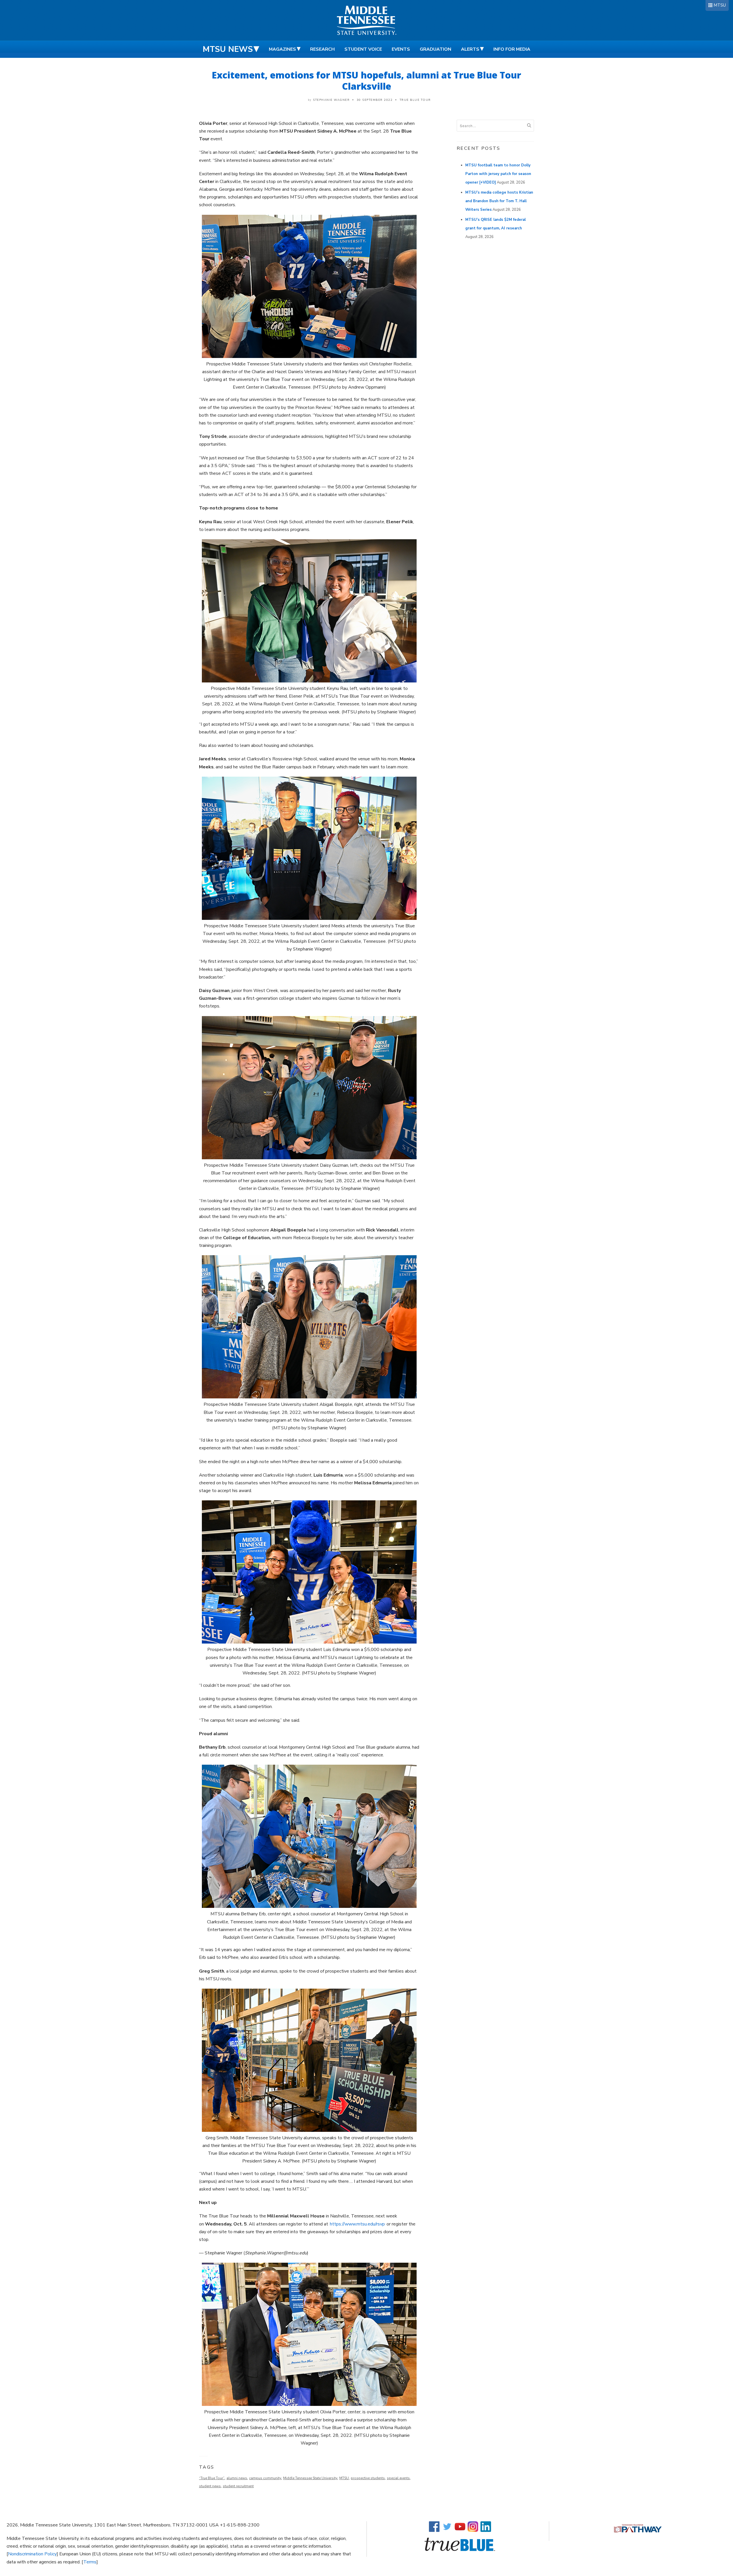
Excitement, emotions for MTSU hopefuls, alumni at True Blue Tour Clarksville (366, 80)
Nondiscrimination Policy (32, 2554)
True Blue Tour (415, 100)
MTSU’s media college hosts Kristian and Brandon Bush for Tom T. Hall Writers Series (499, 201)
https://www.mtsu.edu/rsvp (357, 2224)
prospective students (368, 2478)
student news (210, 2486)
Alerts (470, 49)
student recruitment (238, 2486)
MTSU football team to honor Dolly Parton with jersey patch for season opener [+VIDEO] (498, 174)
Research (322, 49)
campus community (265, 2478)
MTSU (720, 5)
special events (398, 2478)
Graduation (436, 49)
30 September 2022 (375, 100)
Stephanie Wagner (331, 100)
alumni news (237, 2478)
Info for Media (512, 49)
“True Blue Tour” (212, 2478)
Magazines (282, 49)
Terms (90, 2562)
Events (401, 49)
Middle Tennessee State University (310, 2478)
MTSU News (228, 49)
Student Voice (363, 49)
